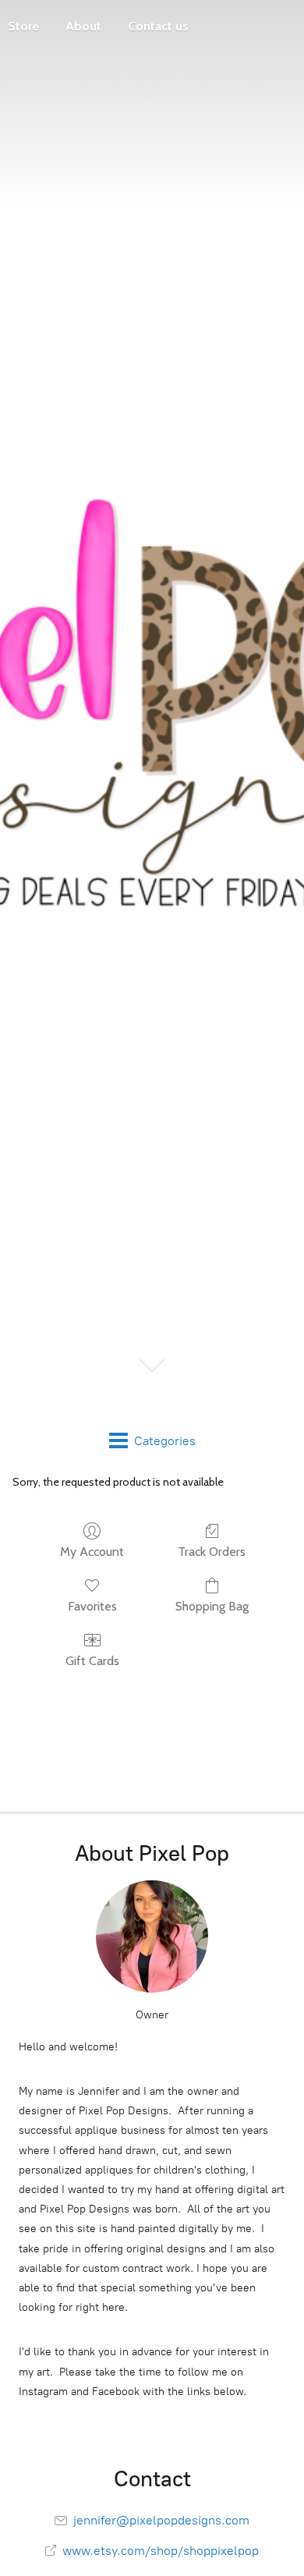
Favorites (92, 1606)
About (83, 26)
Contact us (158, 26)
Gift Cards (92, 1661)
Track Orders (212, 1552)
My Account (92, 1552)
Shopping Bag (212, 1606)
